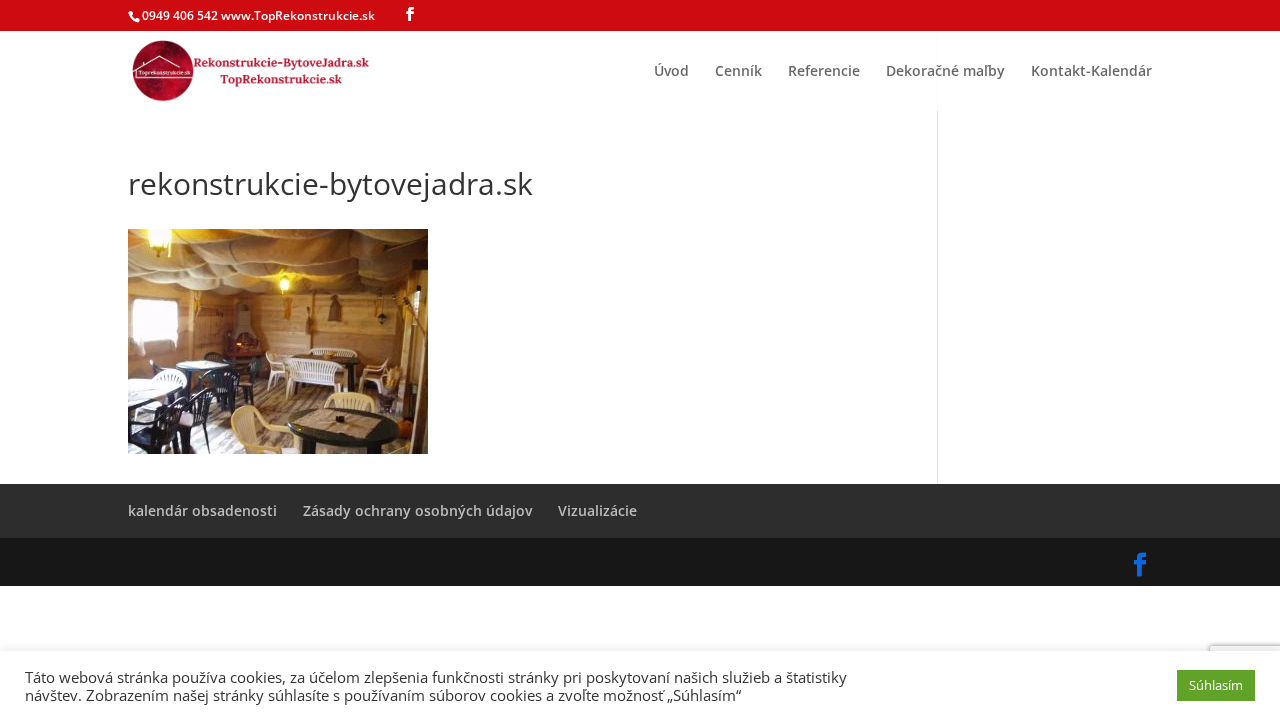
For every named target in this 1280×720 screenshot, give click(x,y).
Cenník (738, 72)
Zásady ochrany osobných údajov (417, 510)
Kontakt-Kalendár (1091, 72)
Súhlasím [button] (1216, 685)
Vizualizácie (597, 510)
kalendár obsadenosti (202, 510)
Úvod (671, 72)
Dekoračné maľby (945, 72)
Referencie (824, 72)
